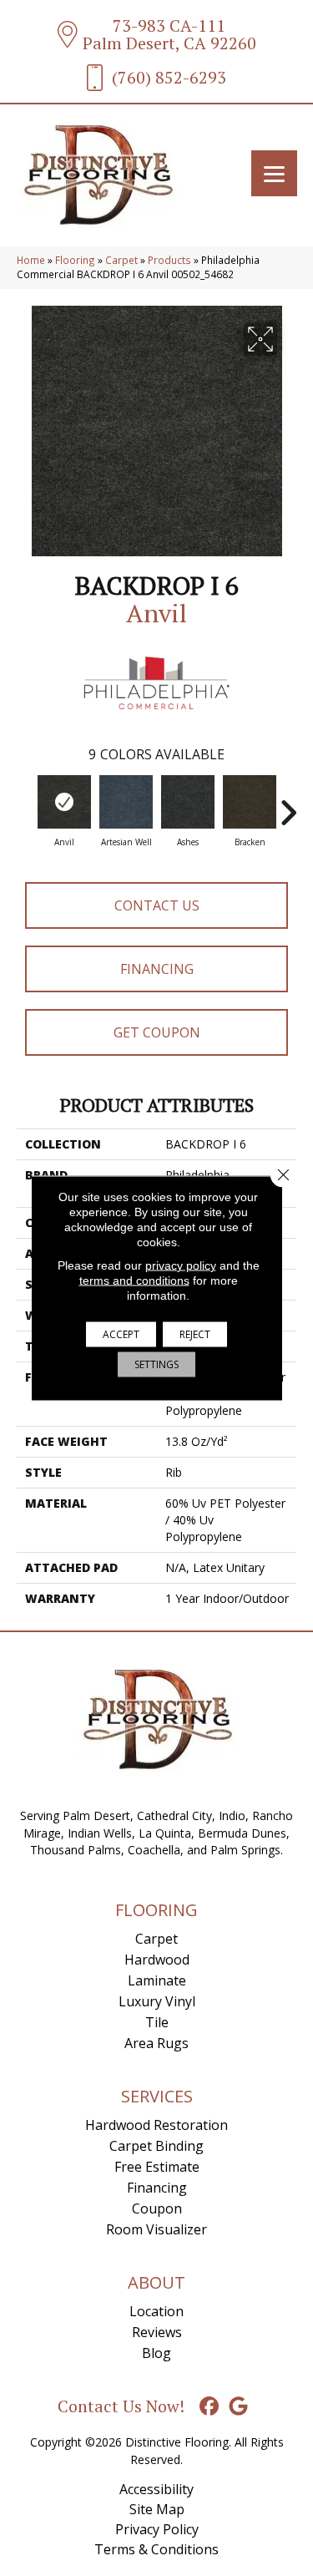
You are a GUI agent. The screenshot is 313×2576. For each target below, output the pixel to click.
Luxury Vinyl (157, 2001)
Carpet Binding (156, 2146)
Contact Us (157, 905)
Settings (156, 1364)
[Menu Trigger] (274, 173)
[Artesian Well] (126, 802)
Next (288, 804)
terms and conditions (134, 1280)
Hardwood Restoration (156, 2125)
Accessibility (156, 2489)
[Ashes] (188, 802)
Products (169, 260)
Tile (157, 2022)
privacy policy (181, 1265)
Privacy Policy (157, 2529)
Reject (195, 1334)
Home (31, 260)
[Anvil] (64, 802)
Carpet (121, 260)
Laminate (157, 1980)
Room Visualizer (156, 2229)
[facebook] (209, 2407)
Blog (156, 2353)
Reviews (157, 2332)
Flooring (75, 260)
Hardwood (157, 1960)
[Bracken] (250, 802)
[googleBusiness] (238, 2407)
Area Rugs (156, 2043)
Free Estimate (157, 2167)
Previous (25, 804)
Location (156, 2311)
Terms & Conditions (156, 2549)
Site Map (157, 2509)
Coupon (157, 2208)
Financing (157, 969)
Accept (121, 1334)
